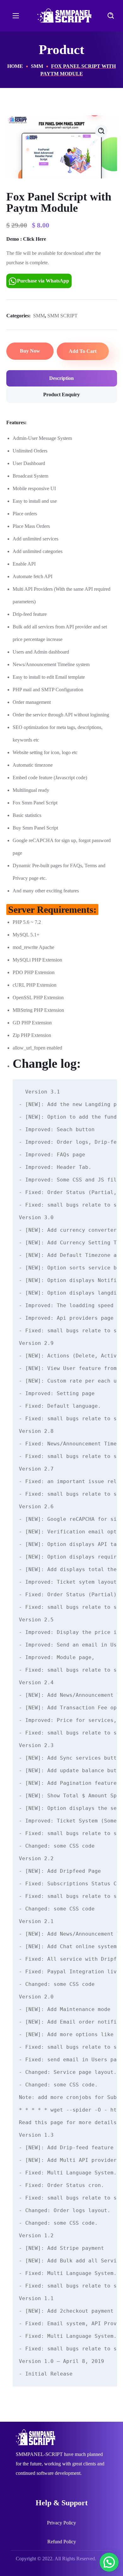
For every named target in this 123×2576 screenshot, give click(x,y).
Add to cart (83, 351)
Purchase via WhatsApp (43, 281)
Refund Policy (62, 2542)
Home (15, 66)
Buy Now (30, 351)
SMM (37, 66)
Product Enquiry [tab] (61, 395)
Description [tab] (61, 378)
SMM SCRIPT (62, 316)
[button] (111, 16)
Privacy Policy (61, 2523)
